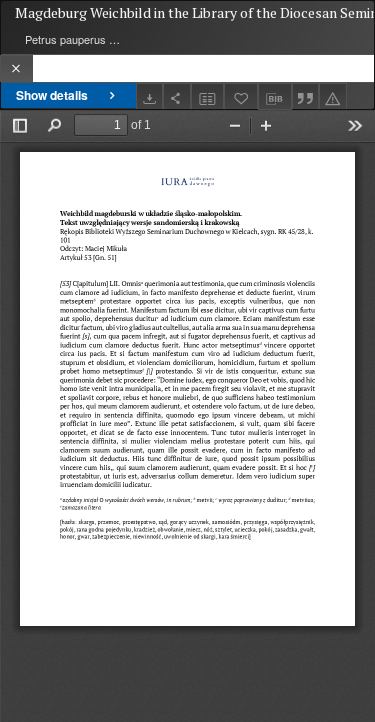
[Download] (150, 96)
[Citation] (306, 96)
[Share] (177, 96)
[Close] (16, 68)
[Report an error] (333, 96)
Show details (52, 95)
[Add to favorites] (241, 96)
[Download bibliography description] (275, 97)
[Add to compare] (208, 96)
